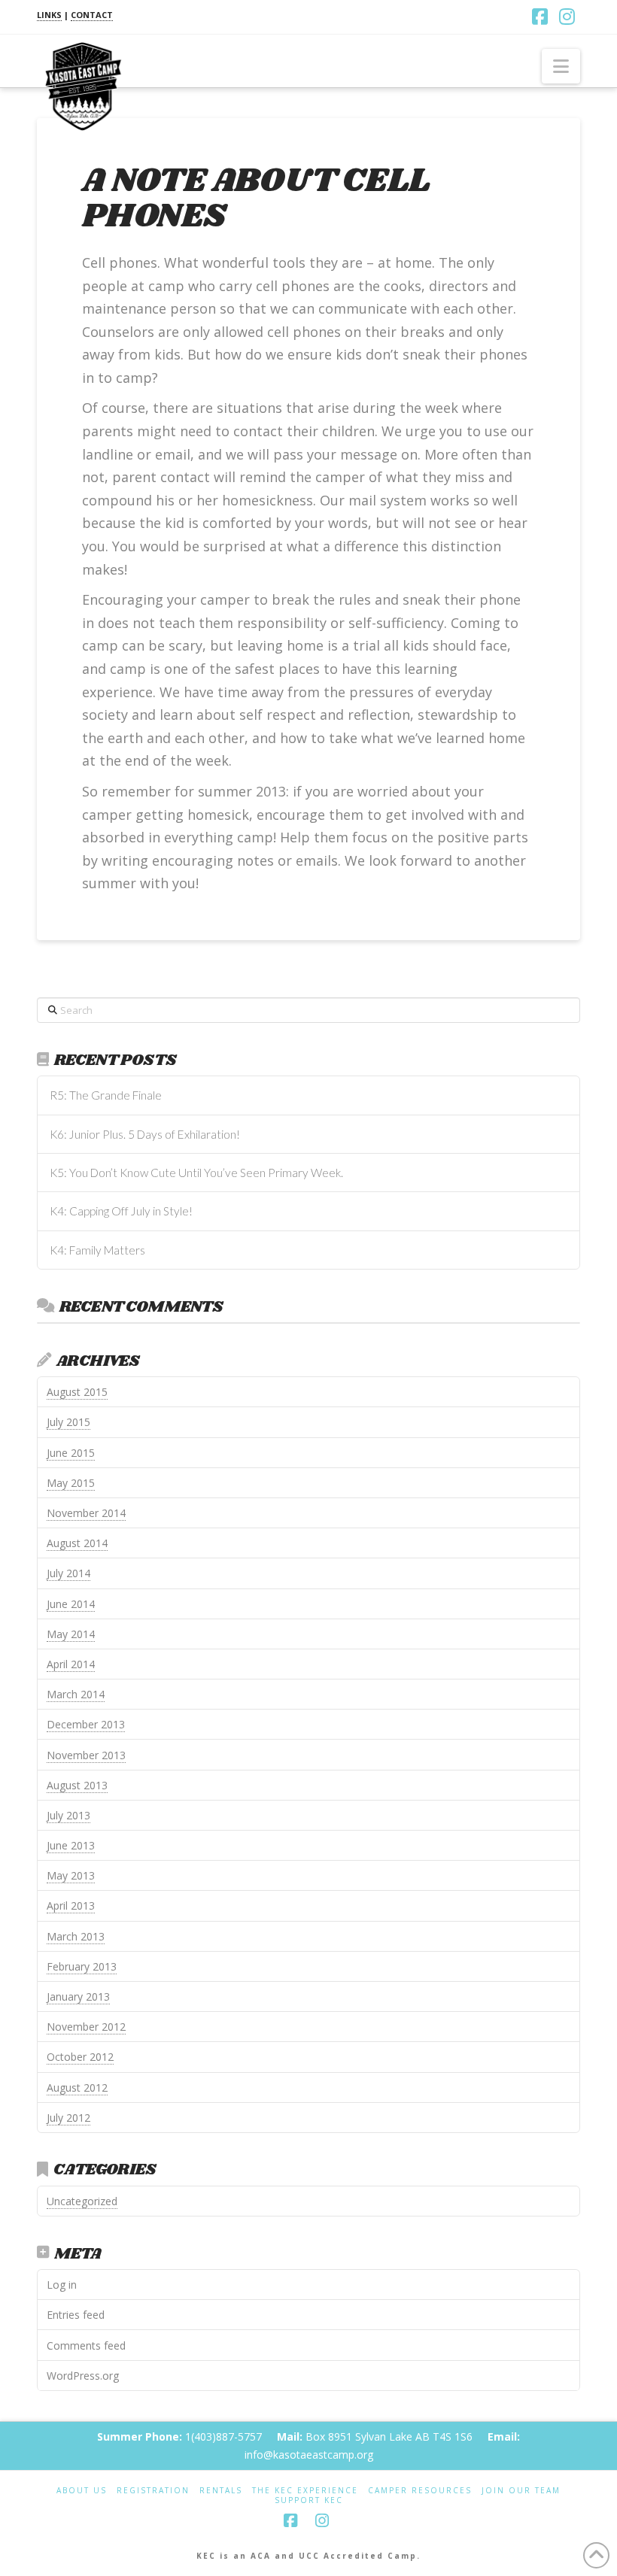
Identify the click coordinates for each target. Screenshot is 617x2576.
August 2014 (77, 1543)
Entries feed (76, 2315)
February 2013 (82, 1966)
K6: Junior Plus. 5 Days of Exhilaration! (145, 1134)
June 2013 (71, 1845)
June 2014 (71, 1604)
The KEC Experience (305, 2491)
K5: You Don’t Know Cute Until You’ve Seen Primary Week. (196, 1173)
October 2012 (80, 2057)
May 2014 (71, 1634)
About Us (82, 2491)
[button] (561, 66)
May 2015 (71, 1483)
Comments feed (86, 2345)
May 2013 (71, 1875)
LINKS (49, 15)
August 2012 (77, 2088)
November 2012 (86, 2027)
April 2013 (71, 1905)
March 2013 (76, 1936)
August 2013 (77, 1785)
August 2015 (77, 1392)
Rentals (221, 2491)
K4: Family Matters (97, 1250)
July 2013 (68, 1815)
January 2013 (78, 1996)
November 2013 (86, 1755)
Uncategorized (82, 2201)
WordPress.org (83, 2376)
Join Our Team (521, 2491)
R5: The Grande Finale (106, 1095)
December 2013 (86, 1724)
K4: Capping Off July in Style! (121, 1211)
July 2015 (68, 1422)
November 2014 (86, 1513)
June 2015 (71, 1453)
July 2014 (68, 1573)
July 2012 (68, 2118)
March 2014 (76, 1694)
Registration (153, 2491)
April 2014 (71, 1664)
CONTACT (92, 15)
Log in (62, 2285)
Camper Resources (420, 2491)
